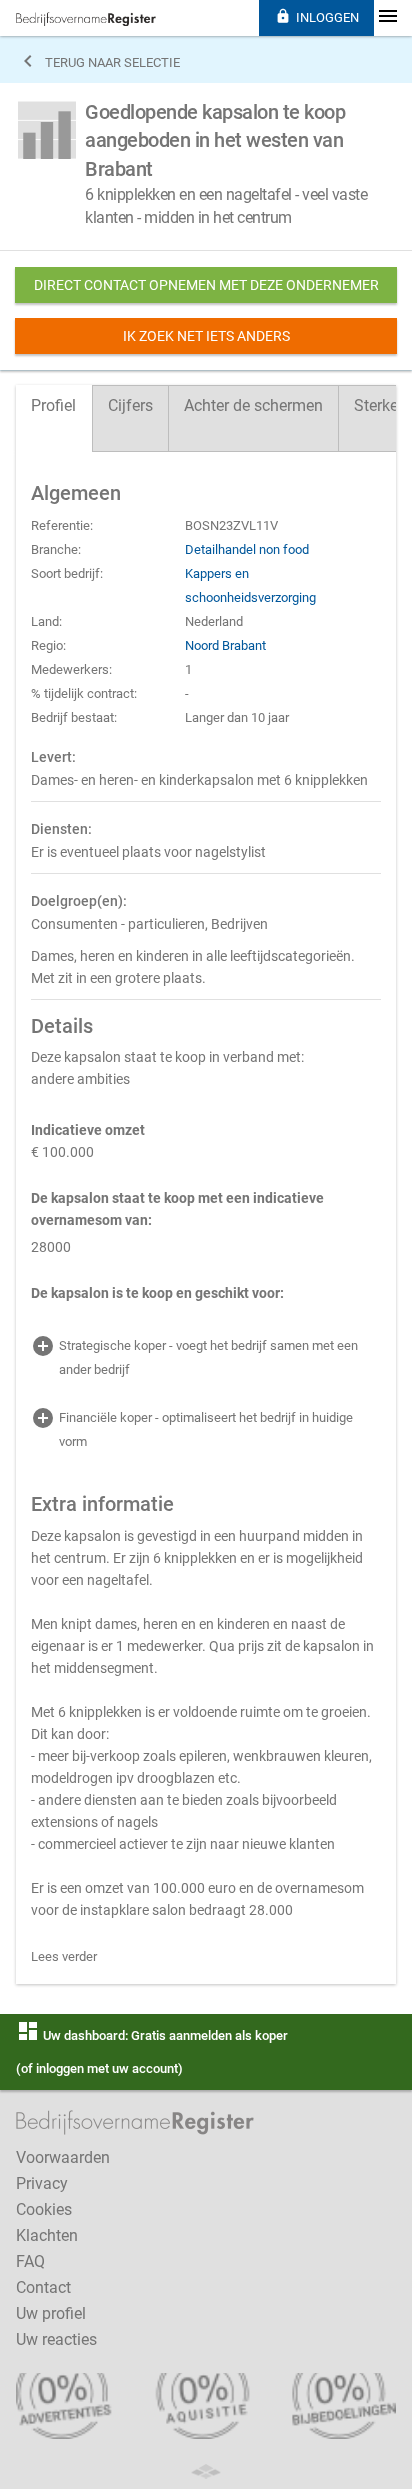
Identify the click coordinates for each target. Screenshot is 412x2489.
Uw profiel (51, 2313)
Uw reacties (56, 2339)
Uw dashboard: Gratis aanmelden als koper (152, 2035)
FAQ (30, 2261)
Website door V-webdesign (206, 2471)
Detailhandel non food (247, 549)
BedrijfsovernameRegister (86, 19)
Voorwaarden (63, 2157)
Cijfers (130, 405)
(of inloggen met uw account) (99, 2068)
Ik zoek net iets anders (206, 336)
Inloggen (317, 16)
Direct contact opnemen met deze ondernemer (206, 285)
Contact (43, 2287)
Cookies (44, 2209)
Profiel (53, 405)
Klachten (47, 2235)
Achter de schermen (253, 405)
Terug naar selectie (98, 61)
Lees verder (64, 1956)
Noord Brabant (225, 645)
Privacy (42, 2183)
